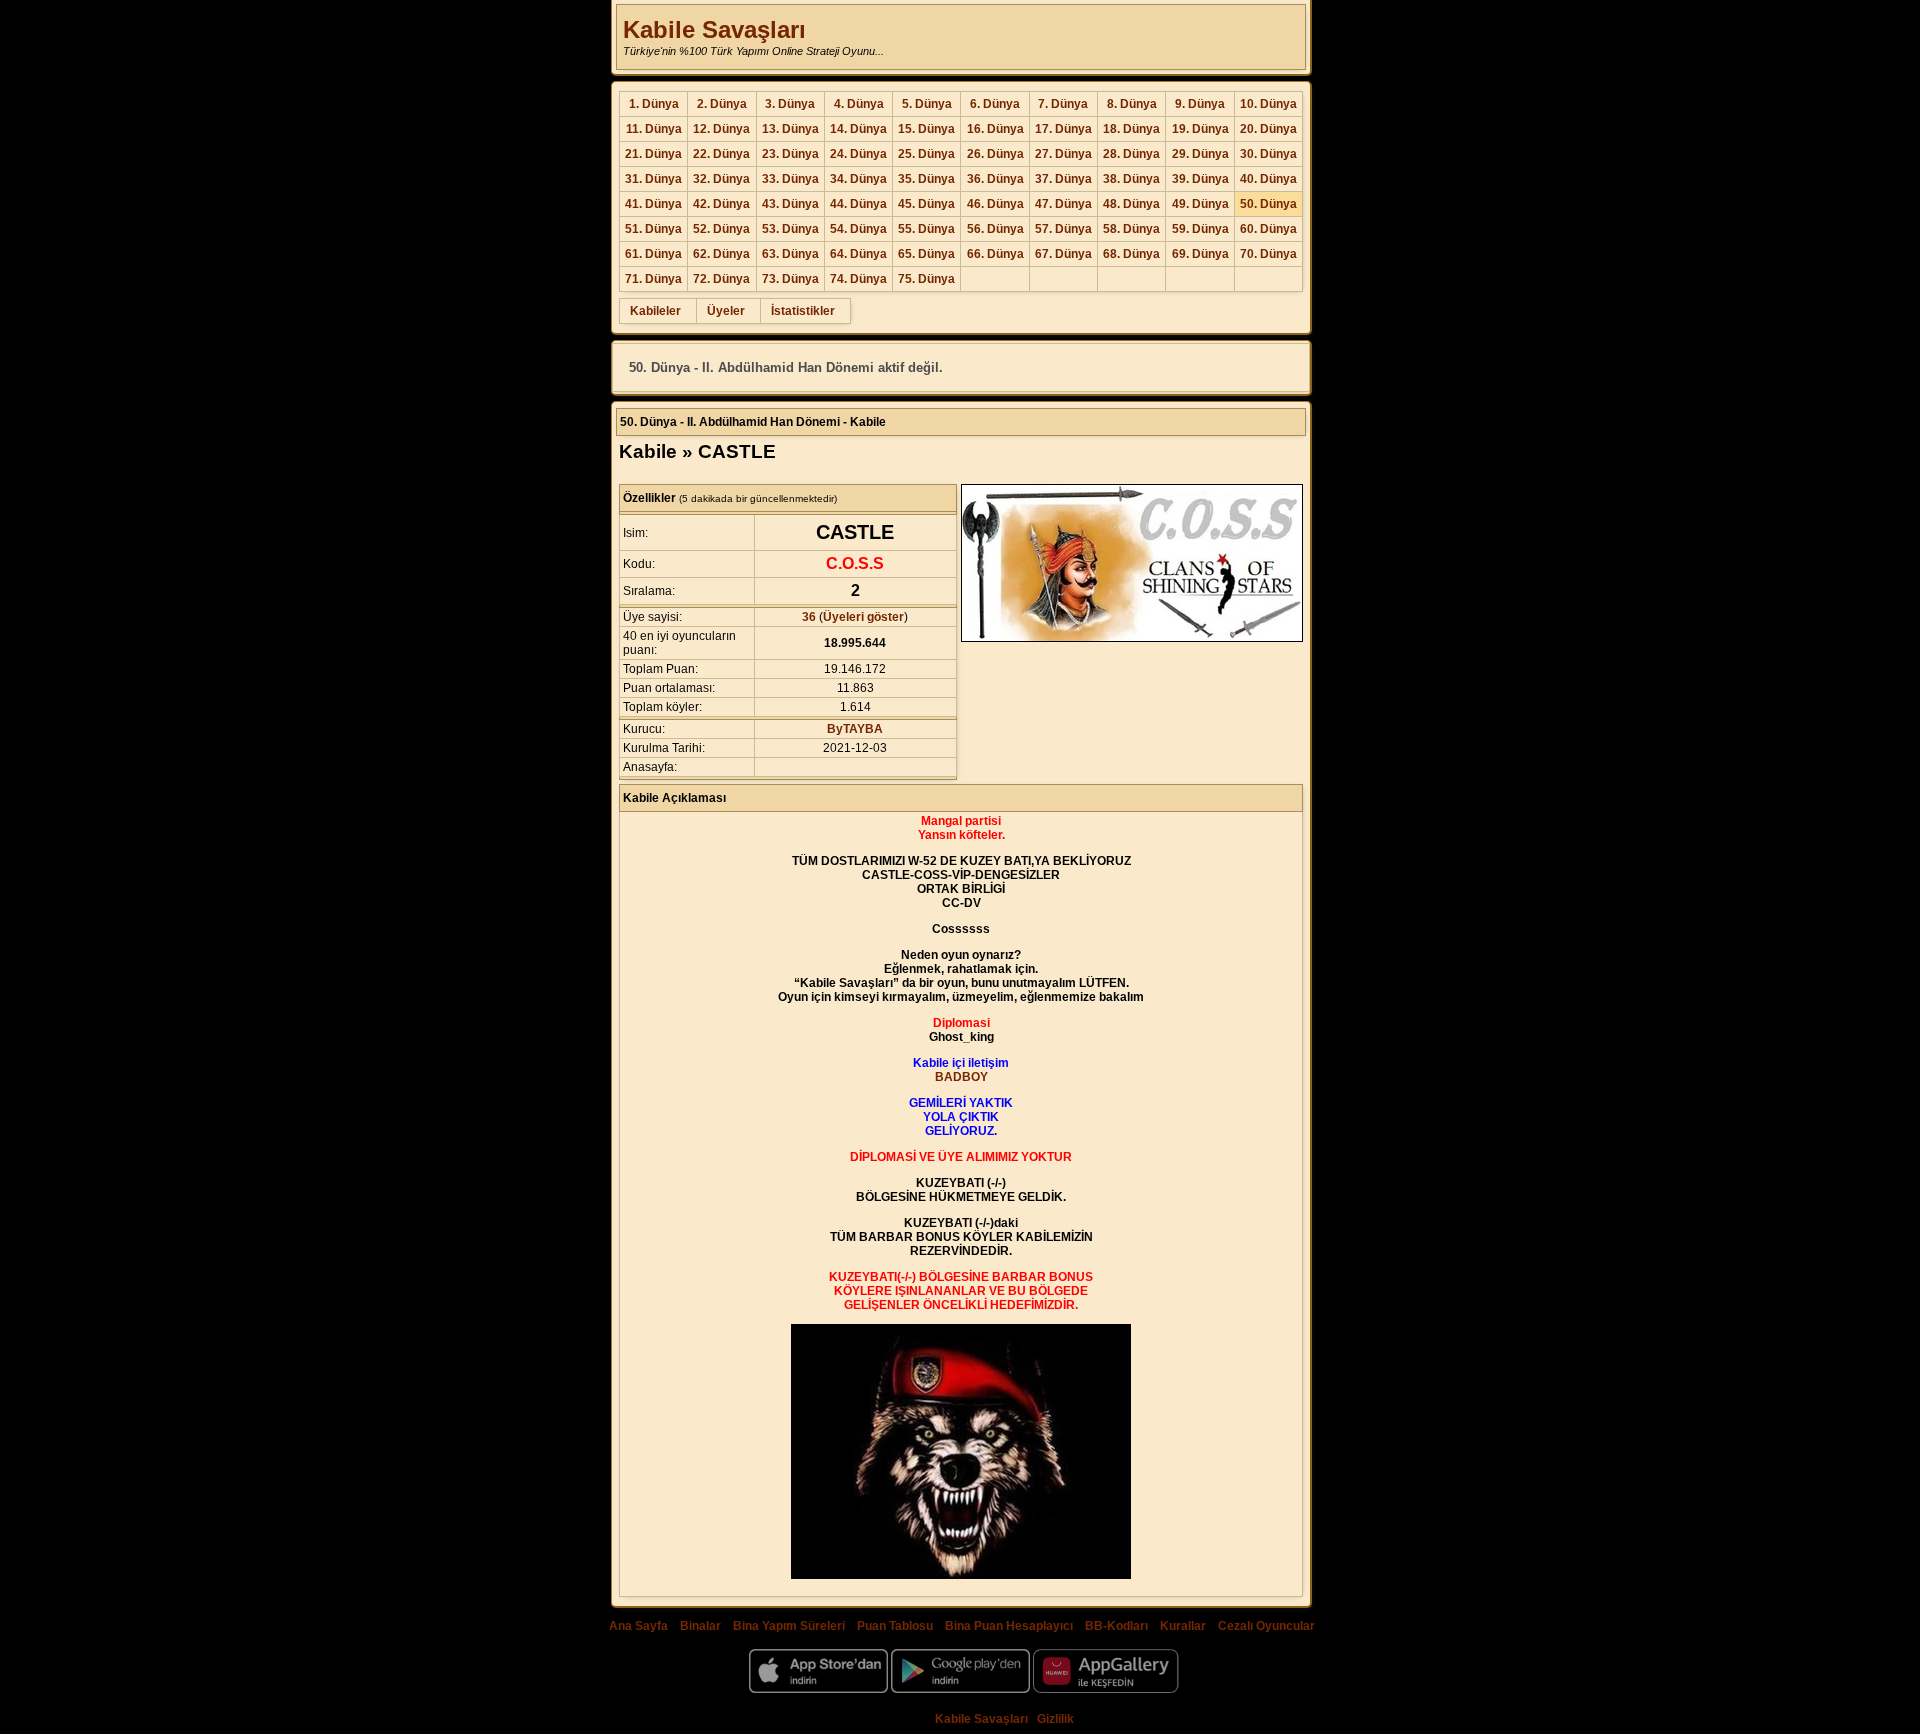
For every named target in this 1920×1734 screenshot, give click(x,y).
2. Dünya (722, 104)
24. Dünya (858, 154)
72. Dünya (721, 279)
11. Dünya (654, 129)
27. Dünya (1063, 154)
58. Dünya (1131, 229)
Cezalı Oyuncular (1266, 1626)
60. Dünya (1268, 229)
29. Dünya (1200, 154)
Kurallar (1183, 1626)
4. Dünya (859, 104)
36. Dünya (995, 179)
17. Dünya (1063, 129)
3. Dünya (790, 104)
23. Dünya (790, 154)
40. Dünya (1268, 179)
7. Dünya (1063, 104)
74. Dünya (858, 279)
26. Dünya (995, 154)
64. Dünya (858, 254)
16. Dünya (995, 129)
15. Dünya (926, 129)
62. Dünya (721, 254)
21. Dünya (653, 154)
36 (809, 617)
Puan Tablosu (895, 1626)
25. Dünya (926, 154)
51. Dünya (653, 229)
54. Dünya (858, 229)
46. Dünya (995, 204)
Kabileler (655, 311)
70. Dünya (1268, 254)
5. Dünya (927, 104)
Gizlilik (1055, 1719)
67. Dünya (1063, 254)
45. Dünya (926, 204)
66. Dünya (995, 254)
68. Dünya (1131, 254)
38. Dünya (1131, 179)
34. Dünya (858, 179)
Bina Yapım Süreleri (789, 1626)
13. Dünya (790, 129)
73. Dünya (790, 279)
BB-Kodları (1116, 1626)
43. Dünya (790, 204)
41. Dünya (653, 204)
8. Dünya (1132, 104)
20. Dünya (1268, 129)
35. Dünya (926, 179)
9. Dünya (1200, 104)
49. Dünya (1200, 204)
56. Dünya (995, 229)
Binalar (700, 1626)
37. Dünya (1063, 179)
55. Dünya (926, 229)
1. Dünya (654, 104)
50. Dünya (1268, 204)
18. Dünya (1131, 129)
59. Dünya (1200, 229)
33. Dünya (790, 179)
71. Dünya (653, 279)
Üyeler (726, 311)
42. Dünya (721, 204)
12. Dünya (721, 129)
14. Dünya (858, 129)
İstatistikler (803, 311)
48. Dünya (1131, 204)
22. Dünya (721, 154)
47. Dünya (1063, 204)
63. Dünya (790, 254)
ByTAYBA (855, 729)
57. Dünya (1063, 229)
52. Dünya (721, 229)
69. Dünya (1200, 254)
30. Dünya (1268, 154)
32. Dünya (721, 179)
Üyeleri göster (863, 617)
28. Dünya (1131, 154)
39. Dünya (1200, 179)
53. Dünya (790, 229)
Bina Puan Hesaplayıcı (1009, 1626)
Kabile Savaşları (714, 29)
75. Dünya (926, 279)
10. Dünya (1268, 104)
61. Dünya (653, 254)
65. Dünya (926, 254)
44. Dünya (858, 204)
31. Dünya (653, 179)
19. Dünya (1200, 129)
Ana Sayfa (638, 1626)
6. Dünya (995, 104)
